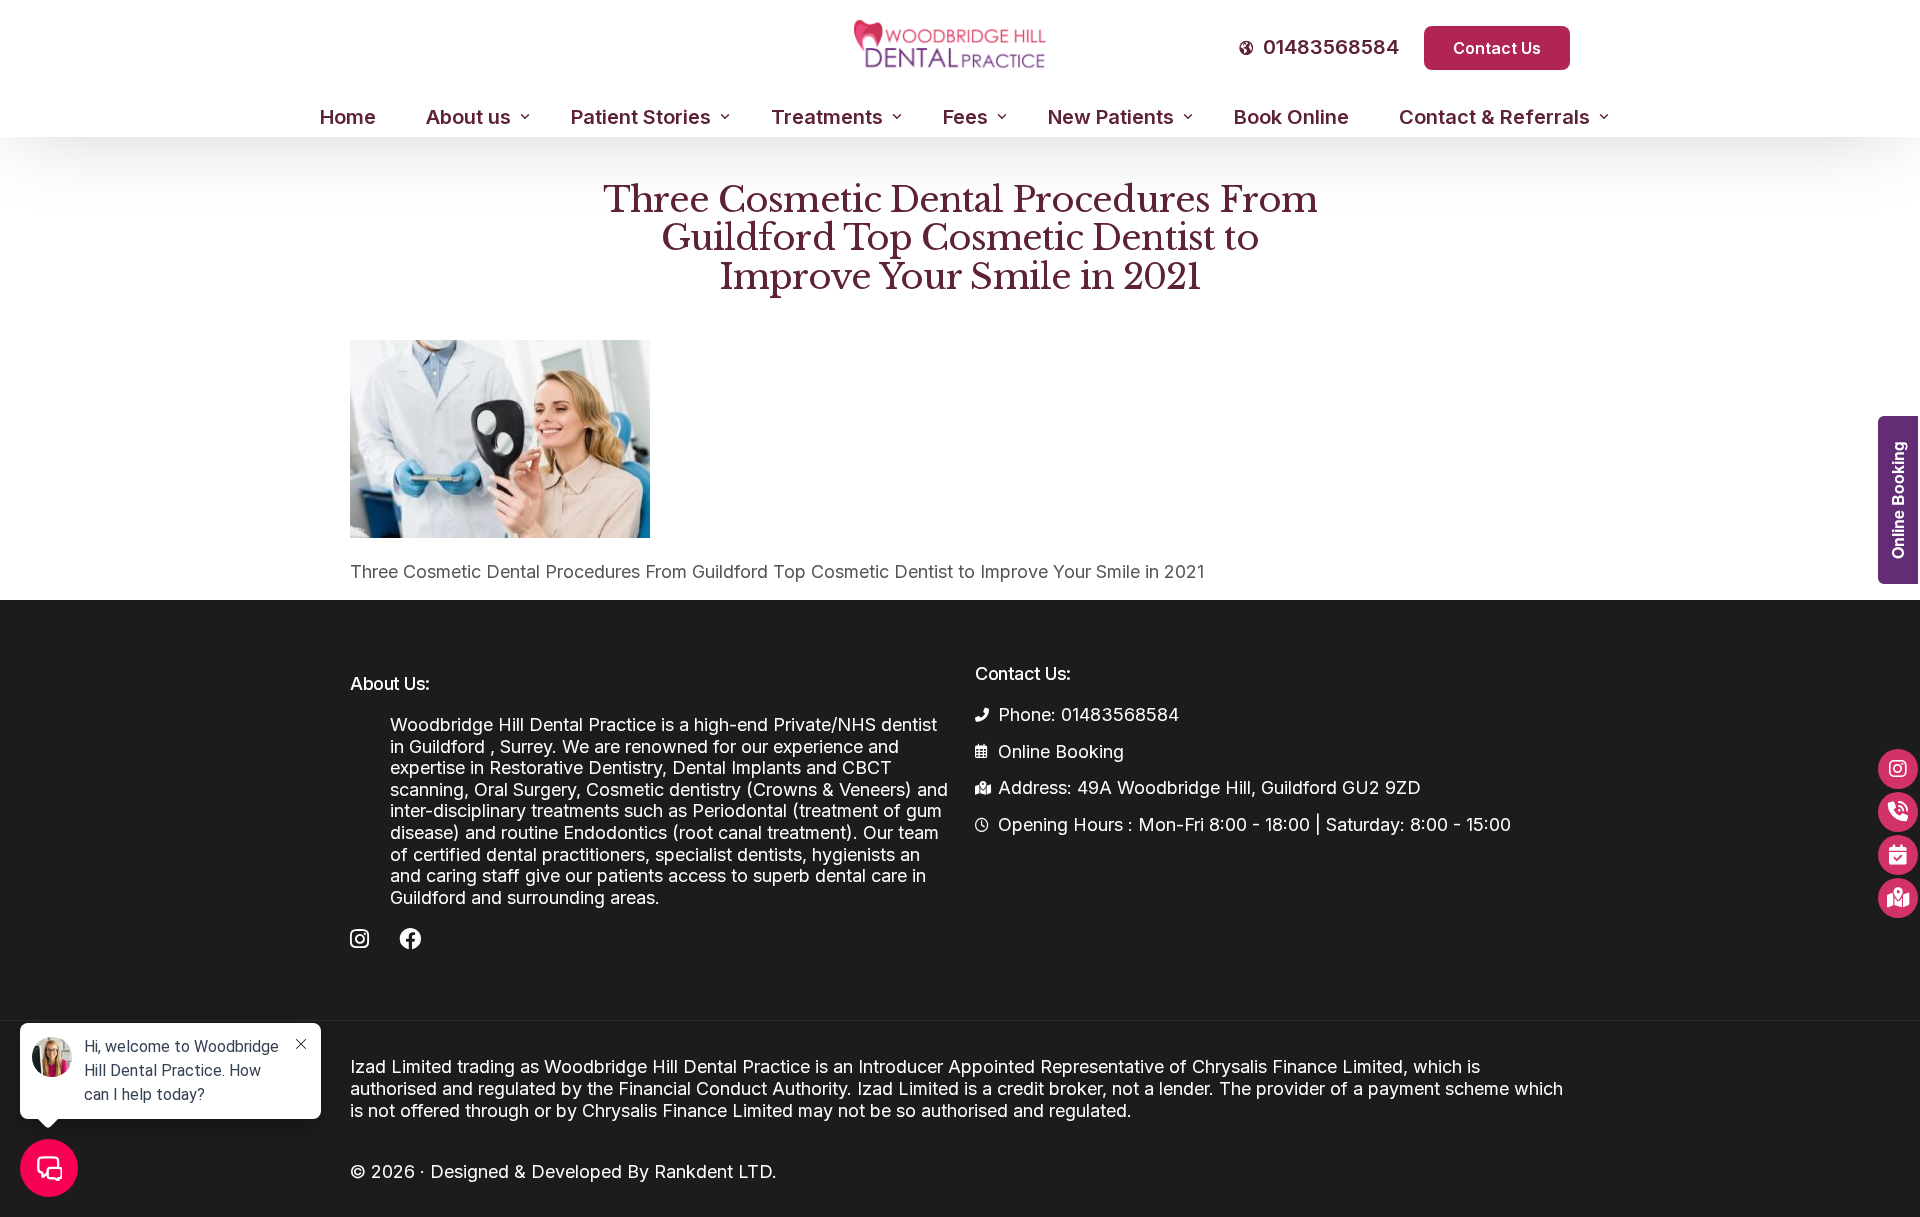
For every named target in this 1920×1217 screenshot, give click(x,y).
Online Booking (1897, 500)
